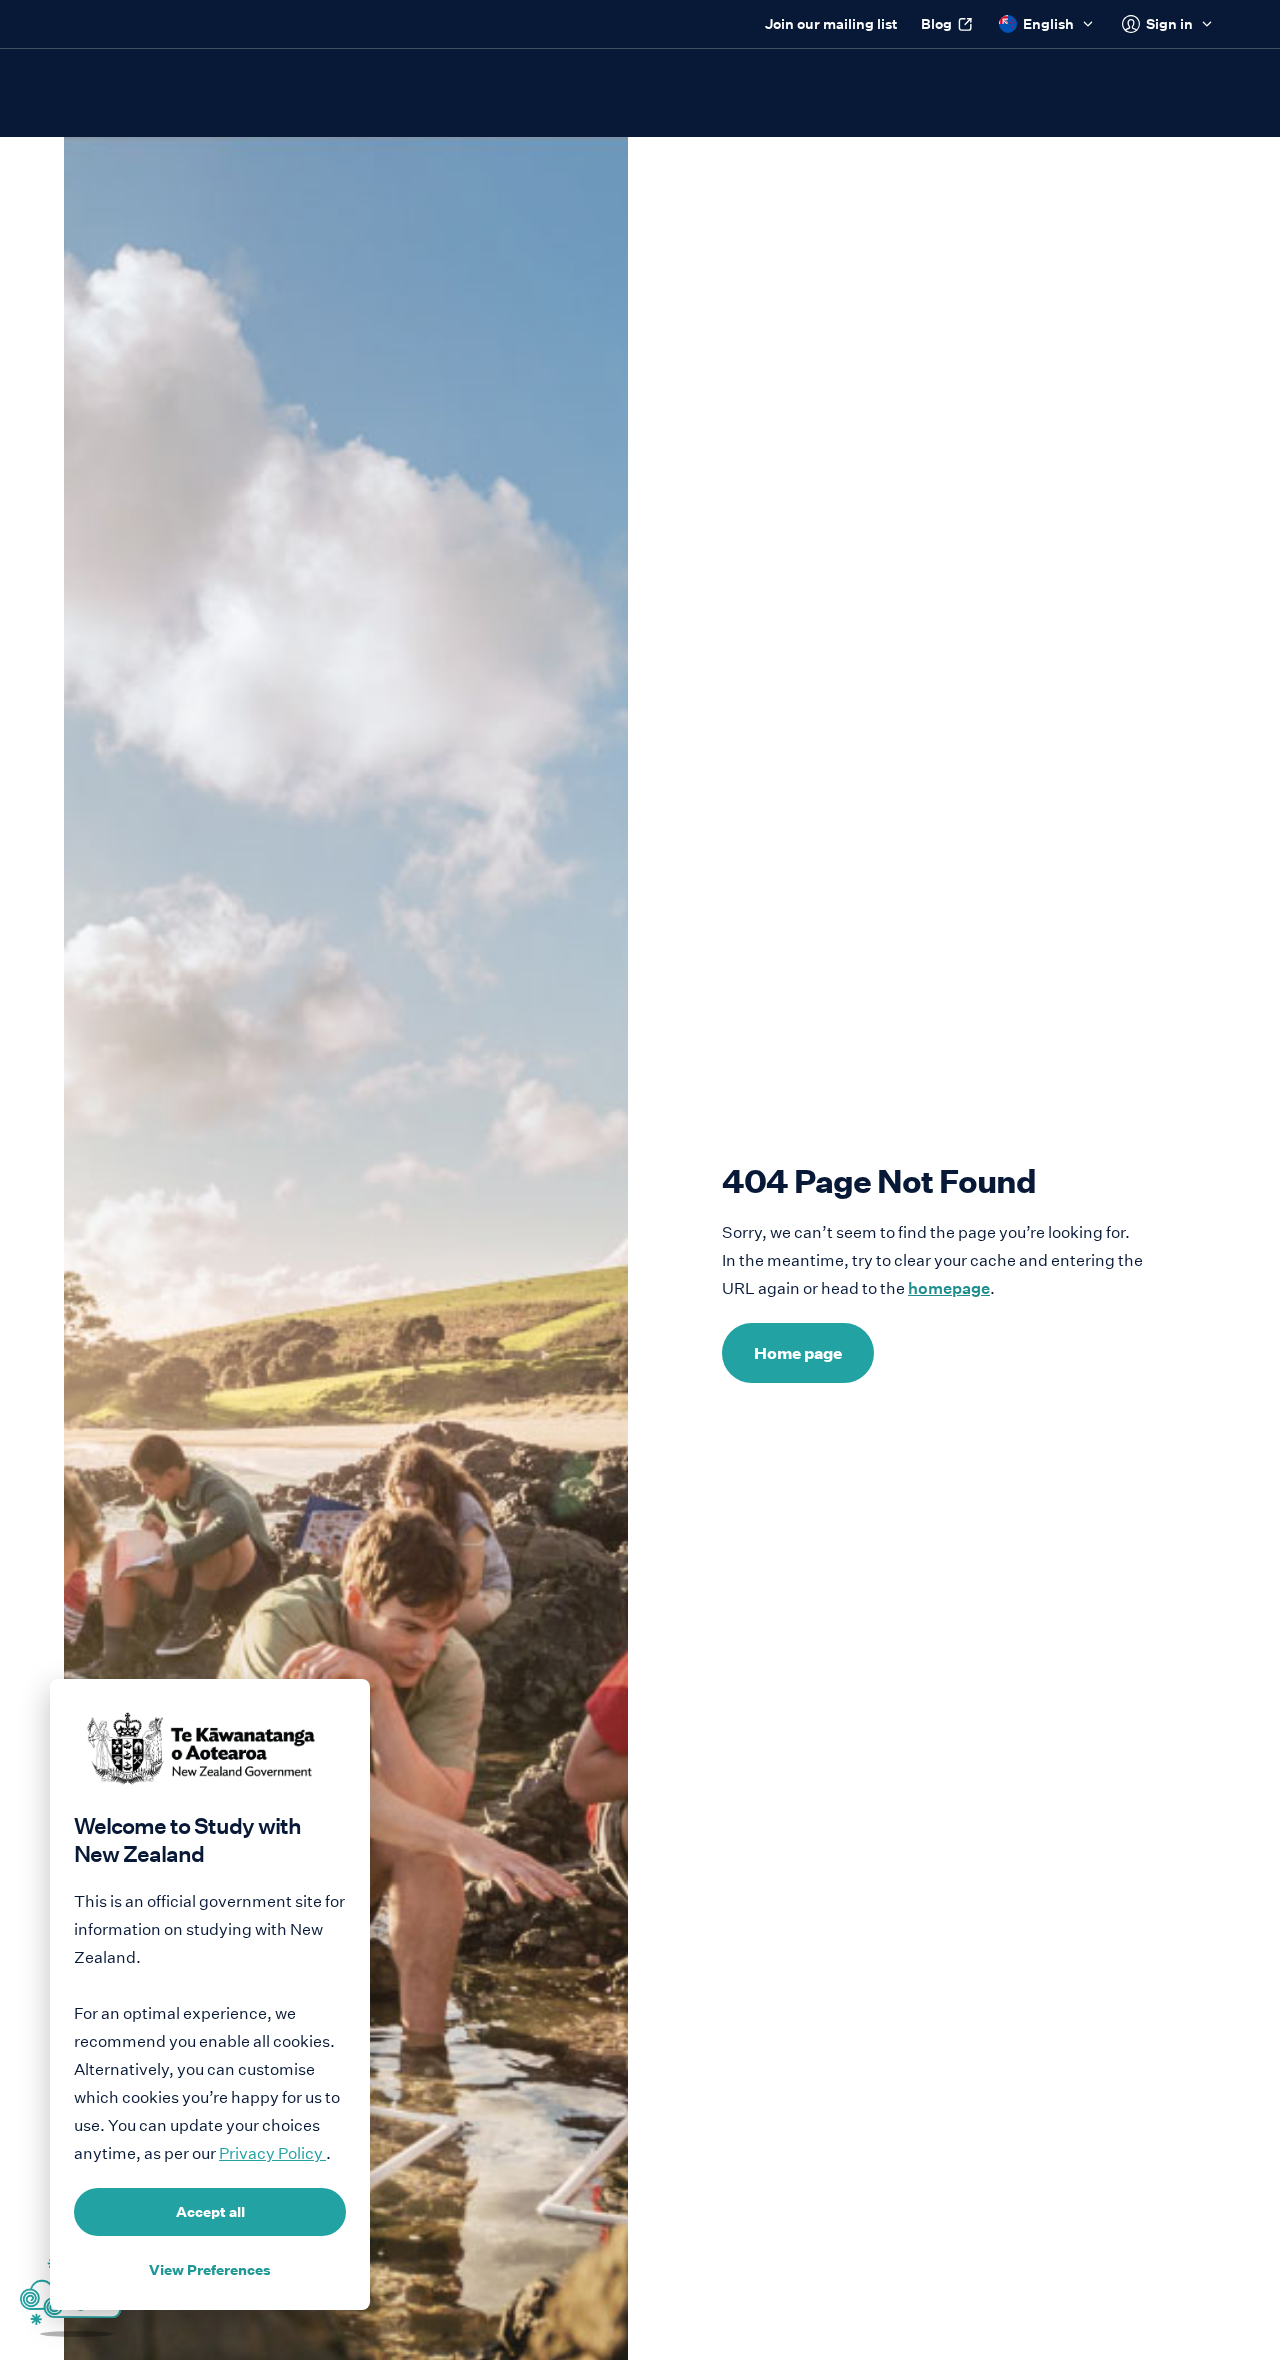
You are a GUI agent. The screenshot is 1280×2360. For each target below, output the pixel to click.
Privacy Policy (272, 2153)
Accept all (210, 2212)
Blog (936, 24)
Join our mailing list (831, 24)
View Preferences (210, 2270)
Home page (798, 1353)
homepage (949, 1288)
